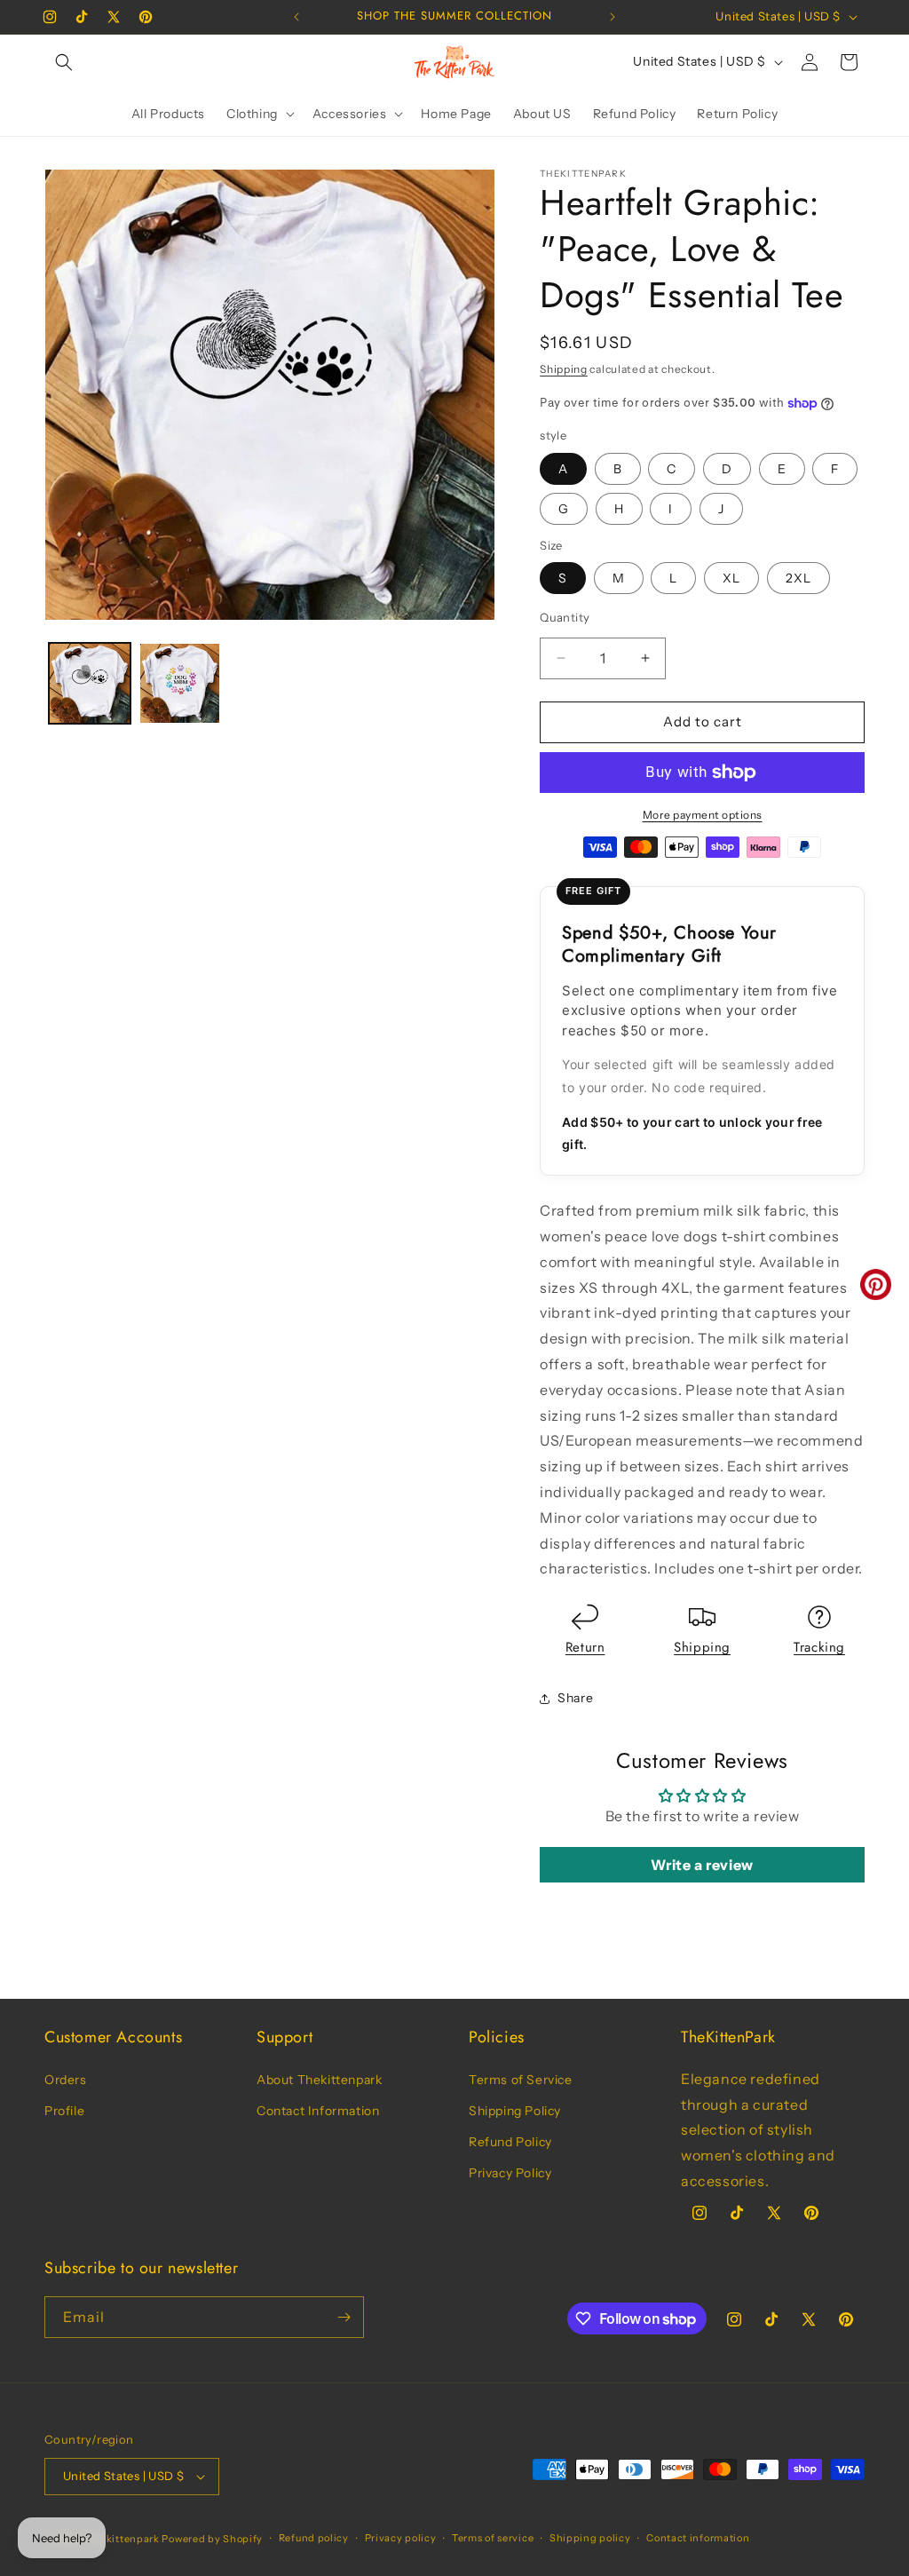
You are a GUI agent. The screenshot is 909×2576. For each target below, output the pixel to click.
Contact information (698, 2538)
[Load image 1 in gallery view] (90, 684)
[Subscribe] (344, 2317)
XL (731, 578)
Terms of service (493, 2538)
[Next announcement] (613, 17)
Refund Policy (510, 2142)
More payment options (703, 815)
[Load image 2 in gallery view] (180, 684)
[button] (64, 62)
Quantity (565, 617)
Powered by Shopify (212, 2539)
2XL (798, 578)
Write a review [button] (702, 1865)
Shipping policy (590, 2538)
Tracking (819, 1647)
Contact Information (318, 2111)
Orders (66, 2080)
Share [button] (575, 1698)
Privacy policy (401, 2538)
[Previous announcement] (296, 17)
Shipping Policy (515, 2111)
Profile (64, 2111)
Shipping (564, 369)
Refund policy (314, 2538)
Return (585, 1647)
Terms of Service (521, 2080)
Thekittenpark (123, 2539)
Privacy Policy (510, 2173)
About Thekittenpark (319, 2080)
